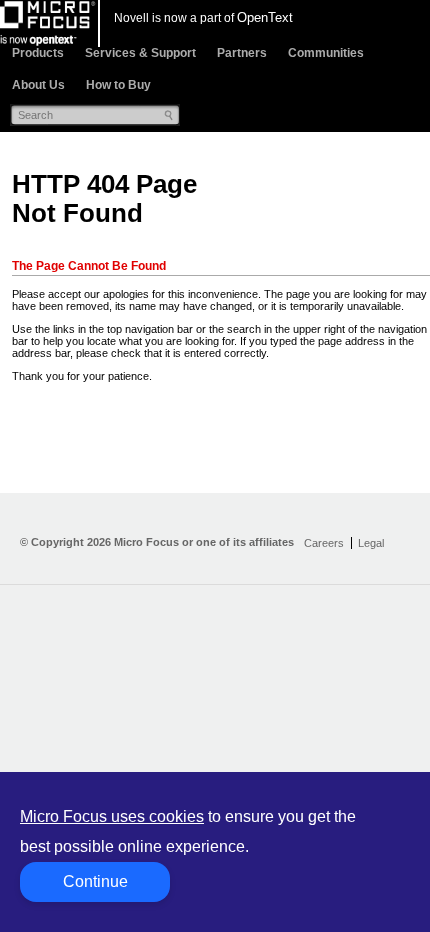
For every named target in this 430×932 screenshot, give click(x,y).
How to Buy (118, 85)
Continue (95, 881)
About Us (38, 85)
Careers (324, 543)
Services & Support (140, 53)
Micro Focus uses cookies (112, 816)
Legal (371, 543)
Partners (242, 53)
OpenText (265, 17)
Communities (326, 53)
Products (38, 53)
